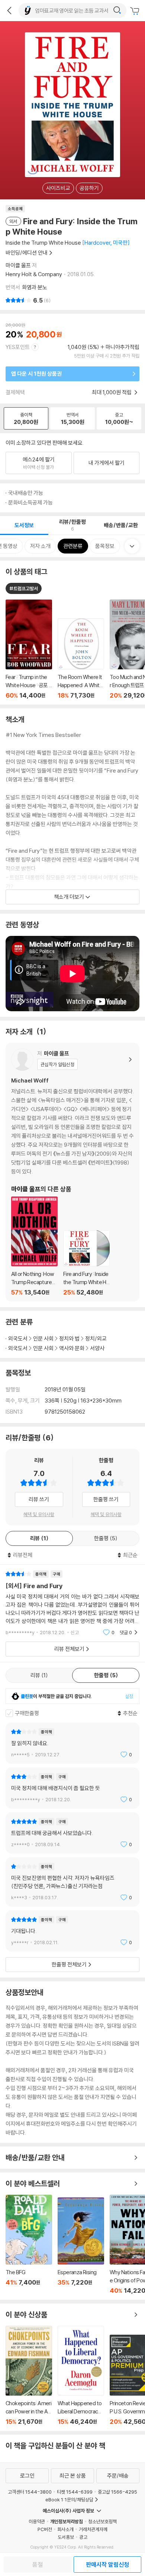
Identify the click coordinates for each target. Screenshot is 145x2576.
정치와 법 (69, 1338)
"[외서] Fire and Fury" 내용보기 (72, 1603)
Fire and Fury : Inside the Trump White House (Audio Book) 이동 (86, 1263)
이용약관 (37, 2521)
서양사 (97, 1348)
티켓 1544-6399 (75, 2492)
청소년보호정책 (102, 2521)
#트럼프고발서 (24, 588)
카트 (136, 11)
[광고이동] (117, 10)
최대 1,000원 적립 (112, 392)
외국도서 (18, 1338)
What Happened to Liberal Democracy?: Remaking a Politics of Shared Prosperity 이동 (81, 2376)
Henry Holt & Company (34, 274)
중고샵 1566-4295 (117, 2492)
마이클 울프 (18, 265)
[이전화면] (9, 10)
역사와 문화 (72, 1348)
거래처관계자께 (93, 2529)
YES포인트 (18, 347)
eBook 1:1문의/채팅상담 (69, 2500)
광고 (83, 2537)
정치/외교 (96, 1338)
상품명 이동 (29, 649)
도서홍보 (66, 2537)
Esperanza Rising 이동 (81, 2246)
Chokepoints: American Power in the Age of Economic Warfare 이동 (29, 2376)
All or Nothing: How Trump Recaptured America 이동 (34, 1246)
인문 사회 (43, 1338)
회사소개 (65, 2529)
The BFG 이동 (29, 2244)
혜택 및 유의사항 (39, 1514)
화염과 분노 (35, 287)
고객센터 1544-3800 (30, 2492)
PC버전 (45, 2529)
